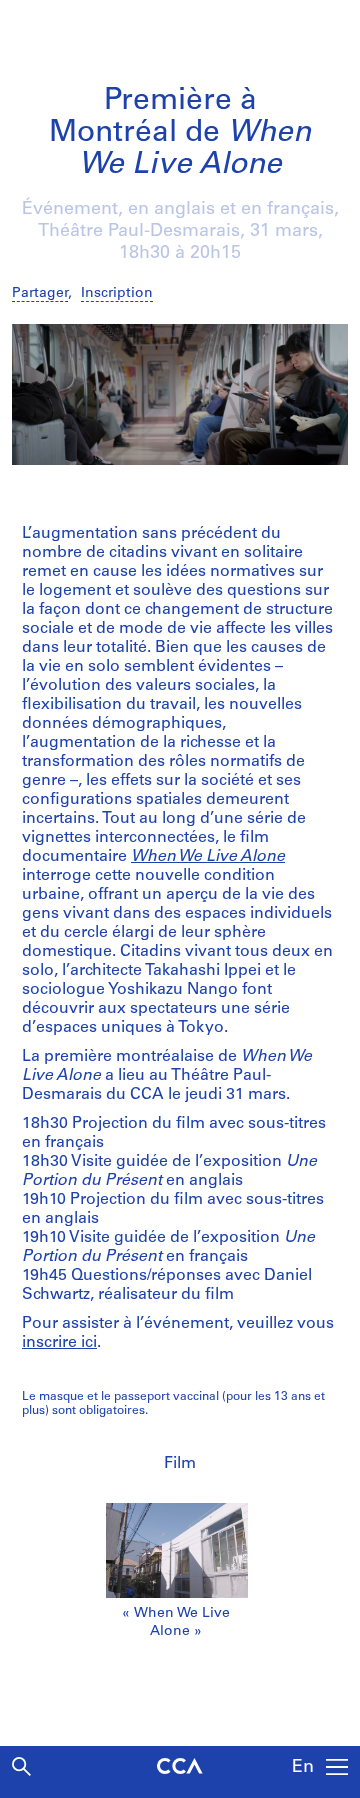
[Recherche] (21, 1766)
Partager (40, 293)
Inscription (117, 293)
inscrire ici (59, 1343)
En (303, 1768)
